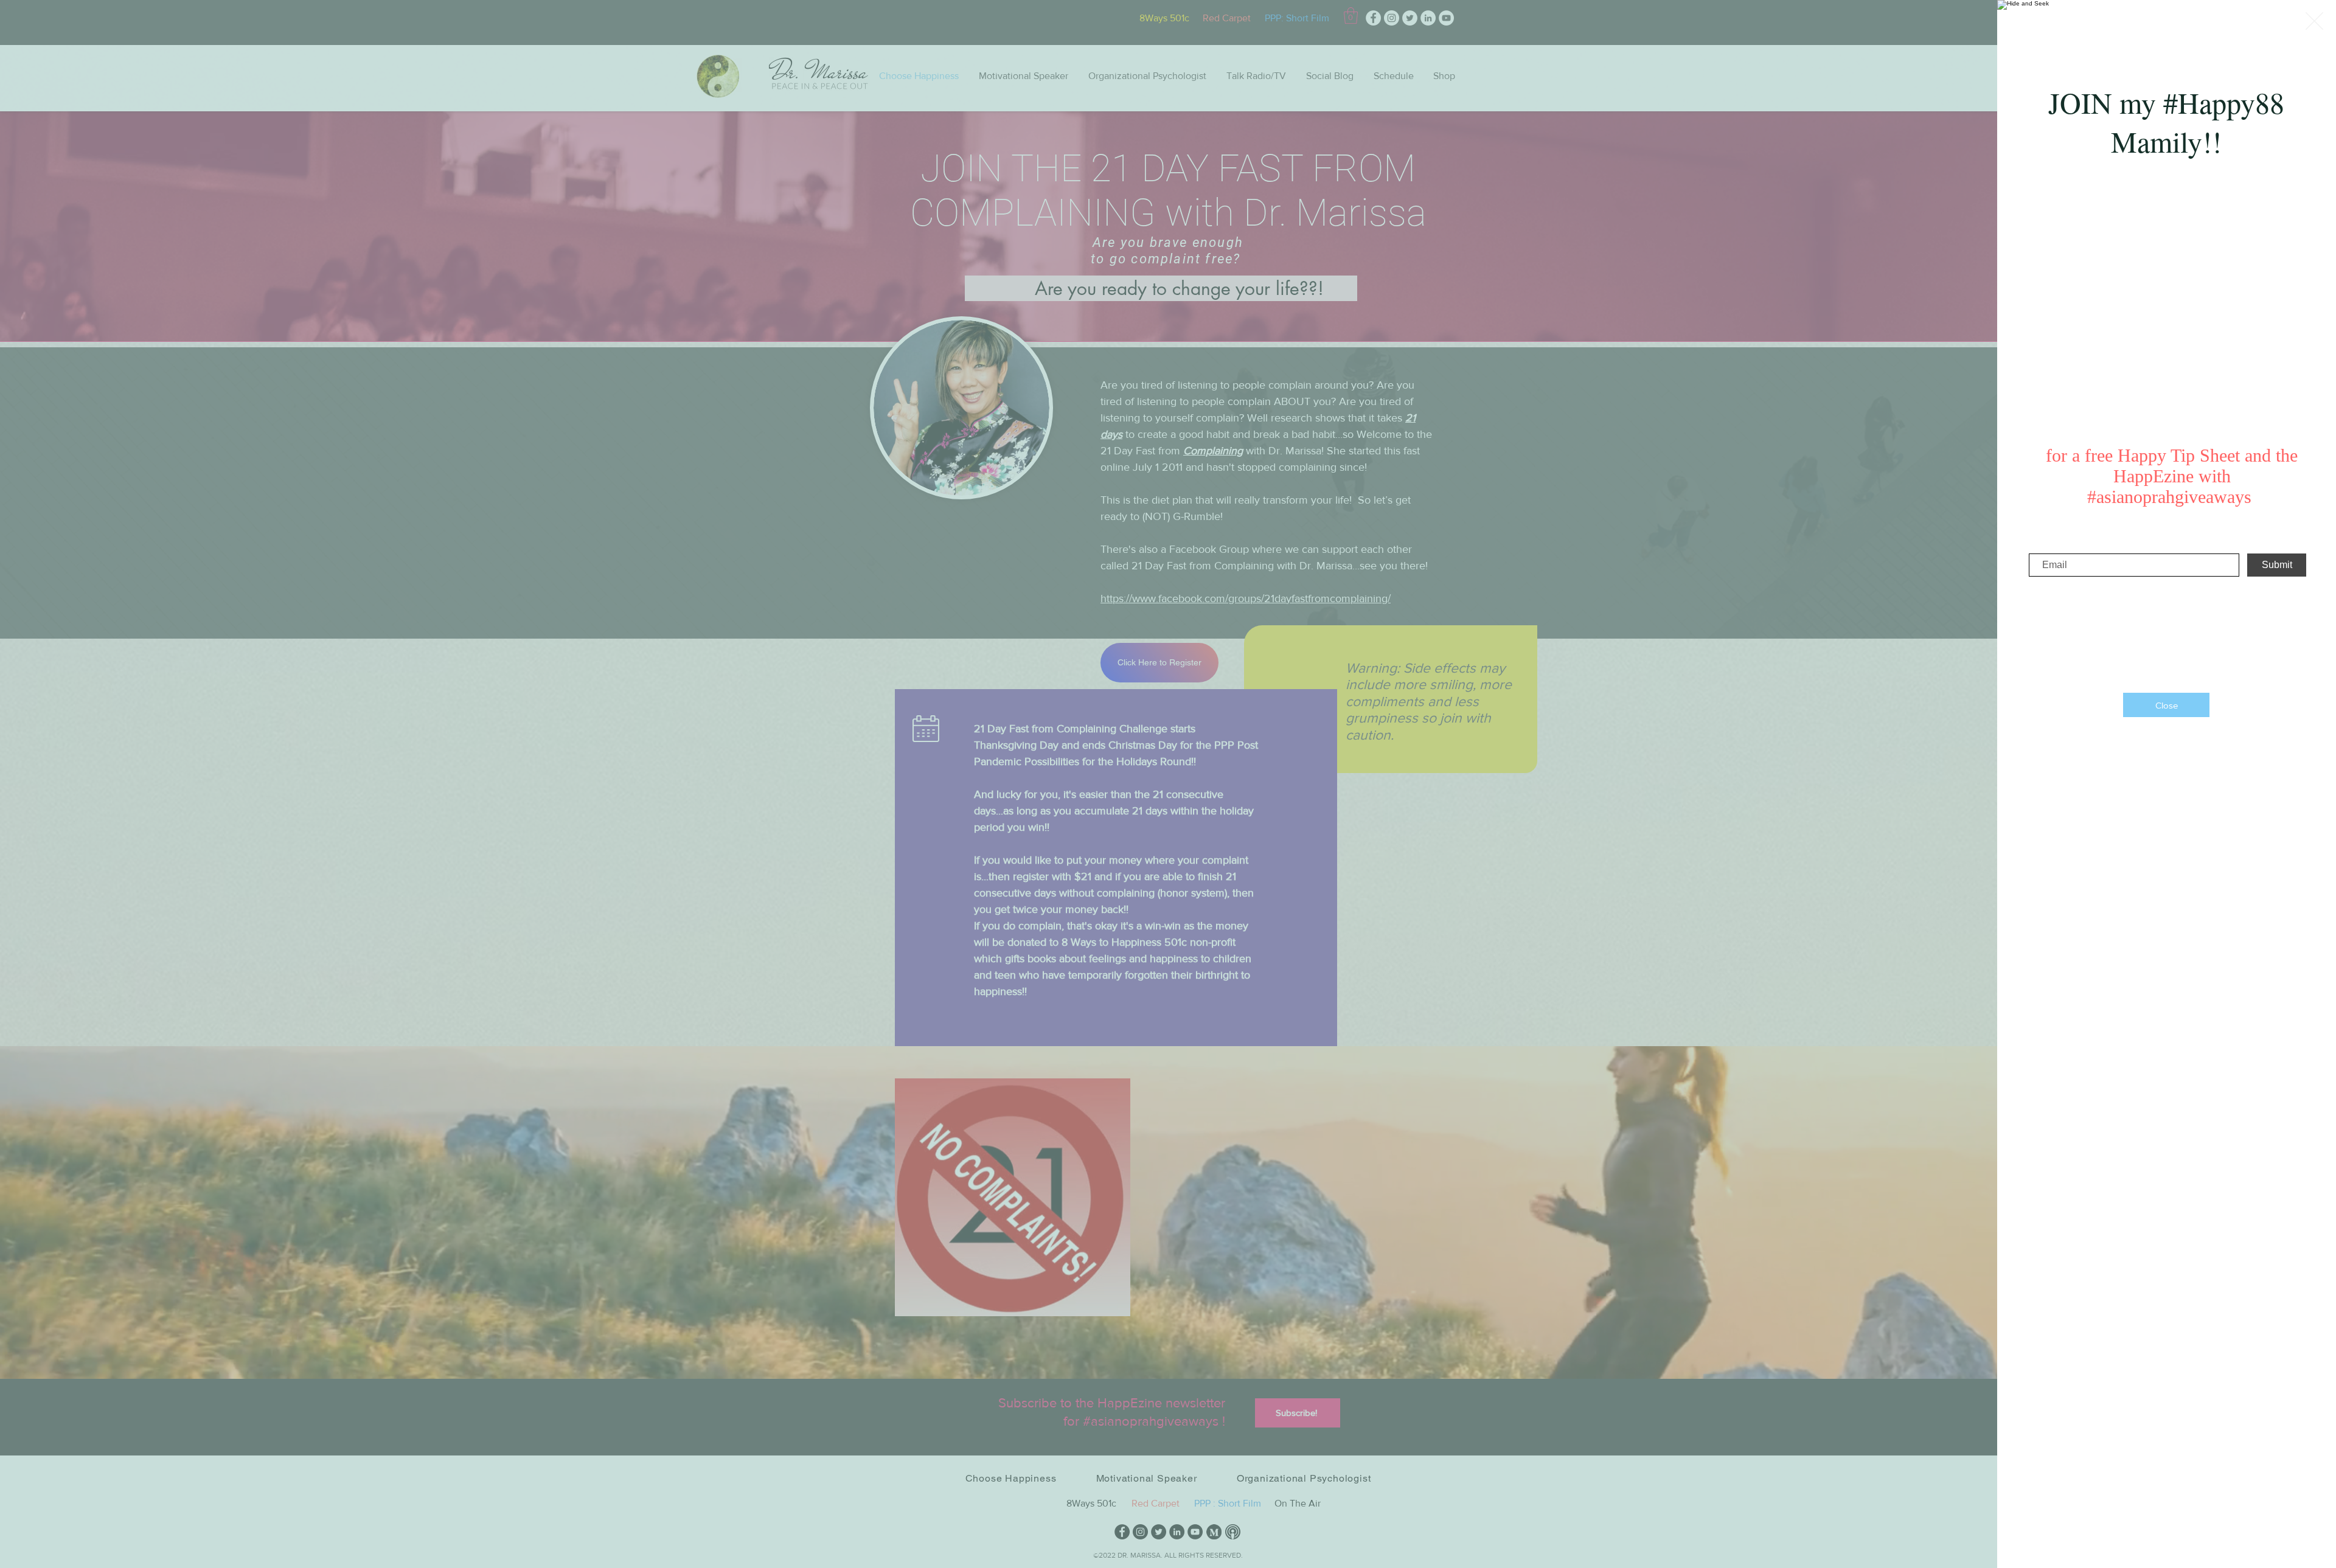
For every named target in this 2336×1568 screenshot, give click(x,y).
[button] (2314, 21)
